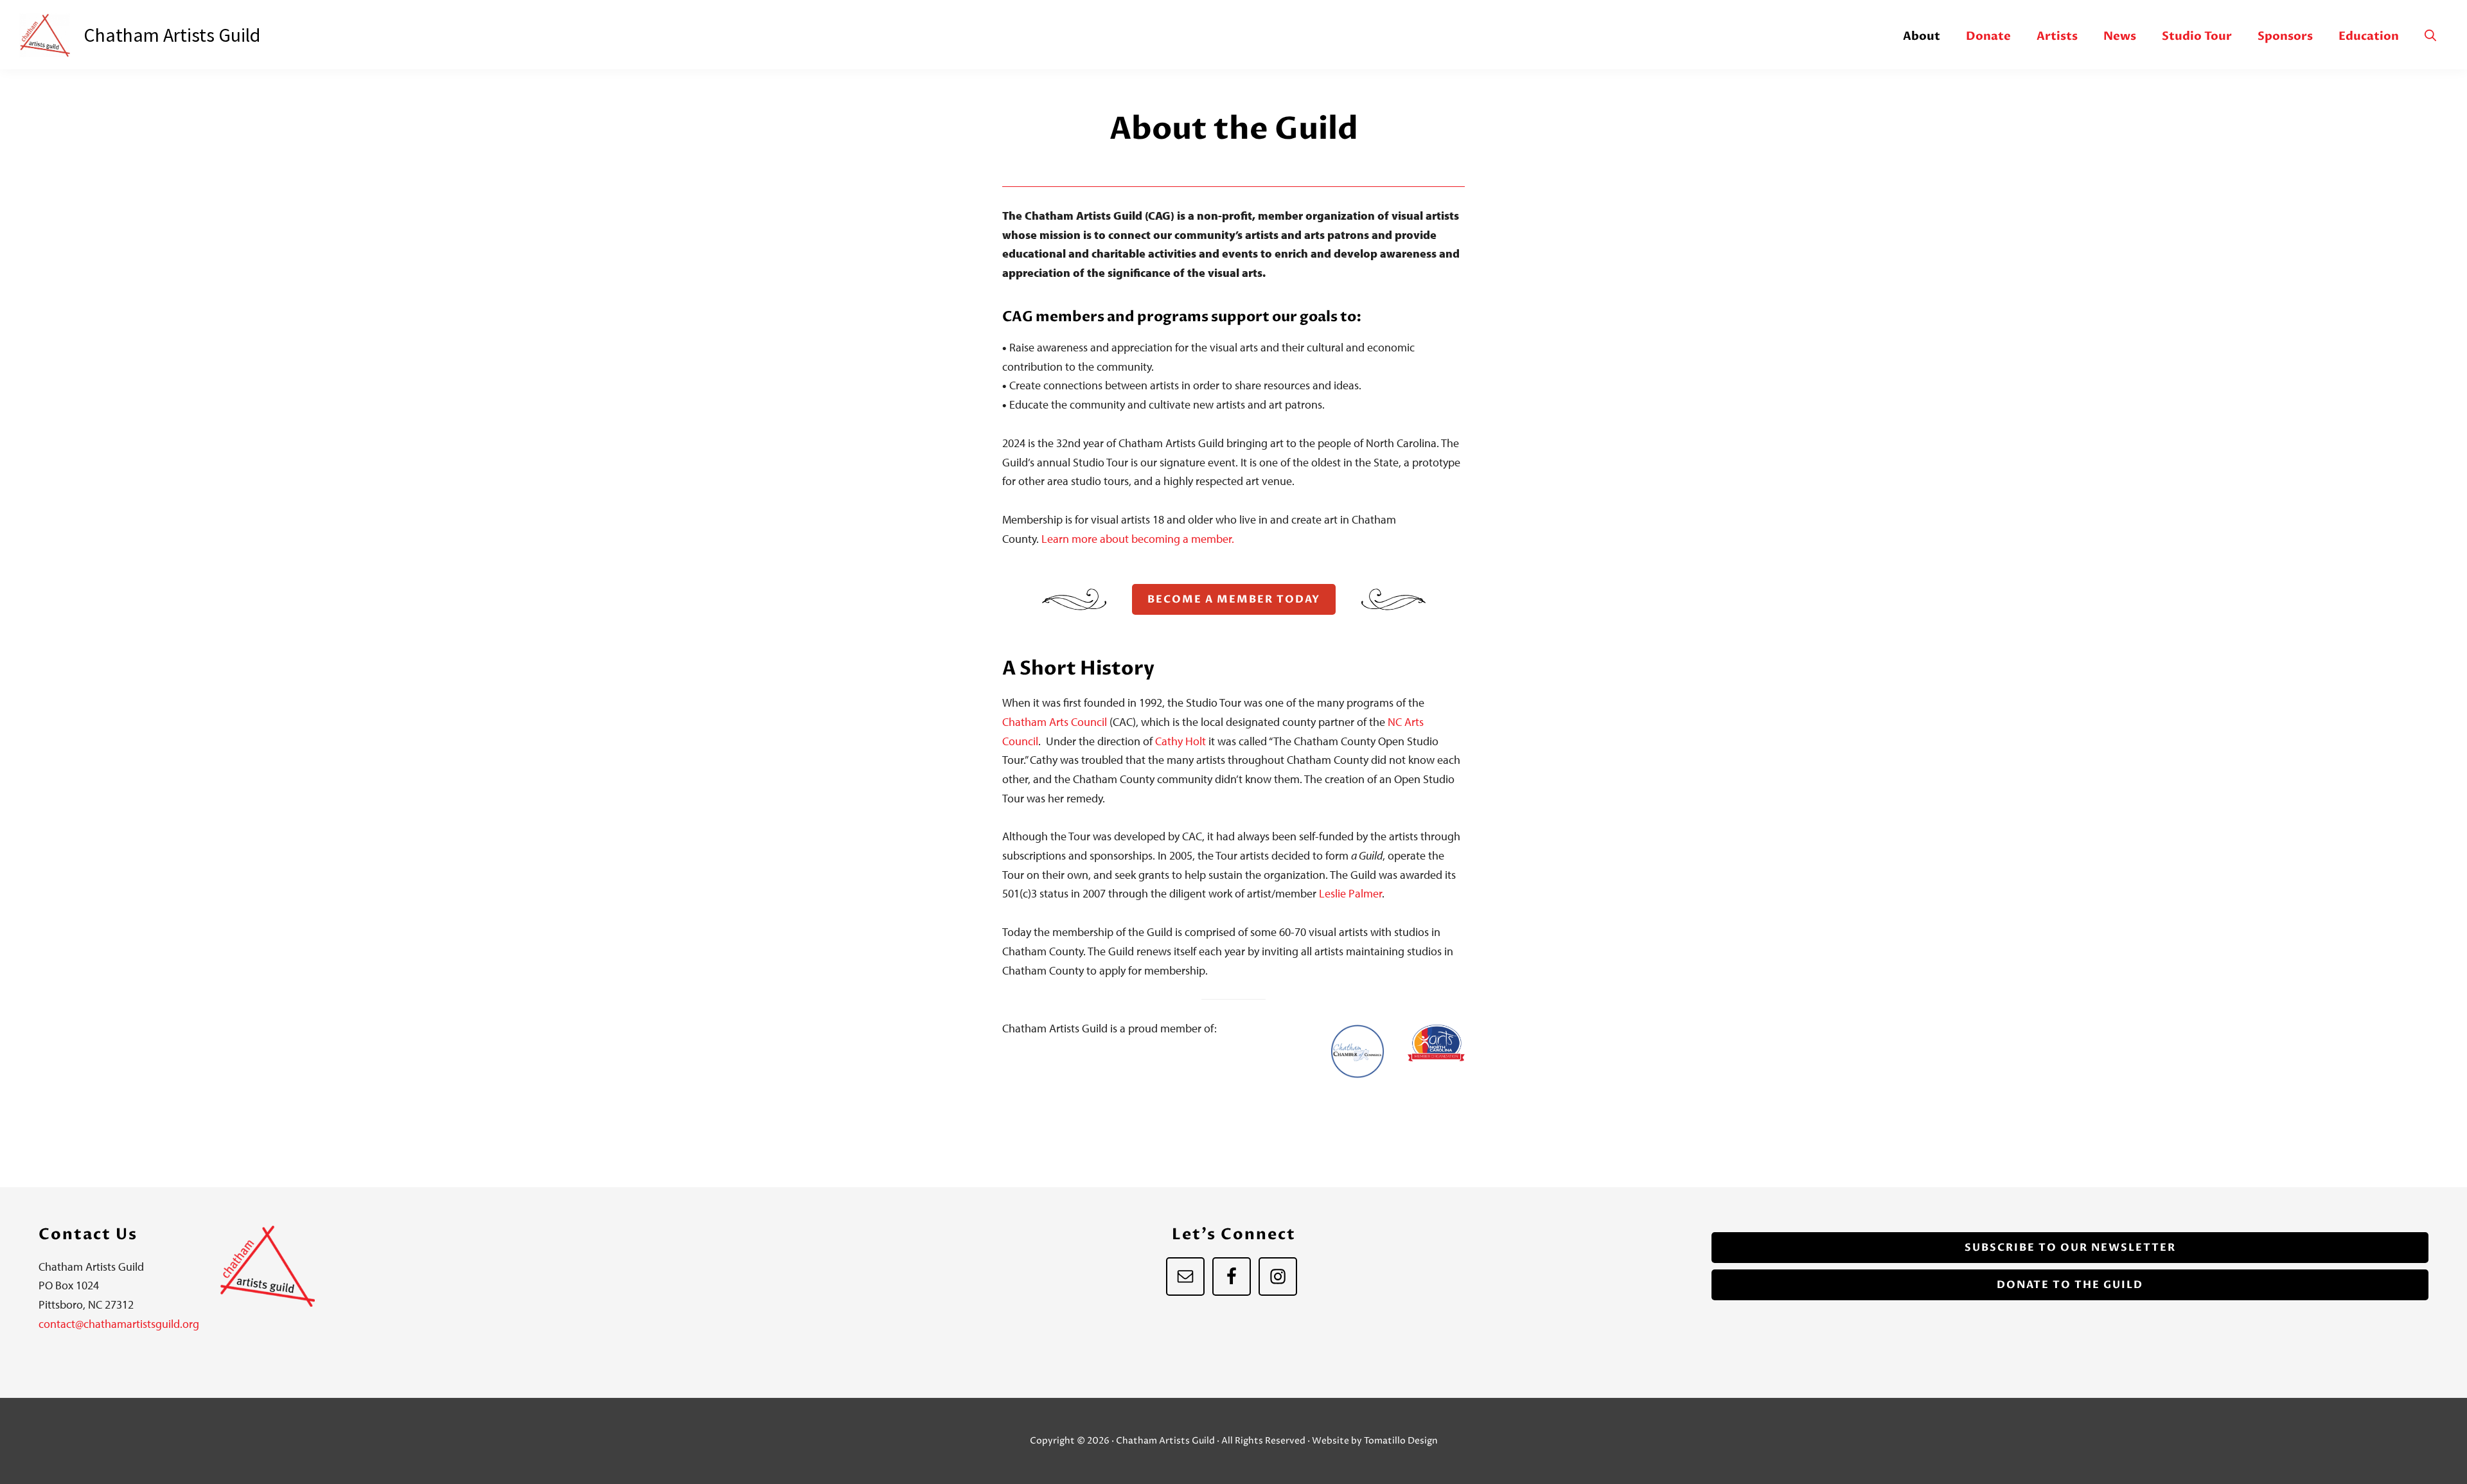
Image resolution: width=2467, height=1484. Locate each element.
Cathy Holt (1179, 741)
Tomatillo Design (1401, 1441)
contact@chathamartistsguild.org (119, 1324)
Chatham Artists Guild (51, 35)
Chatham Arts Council (1055, 722)
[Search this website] (2430, 36)
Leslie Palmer (1349, 893)
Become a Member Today (1234, 599)
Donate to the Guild (2070, 1285)
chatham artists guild (172, 35)
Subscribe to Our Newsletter (2070, 1248)
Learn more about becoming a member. (1138, 539)
